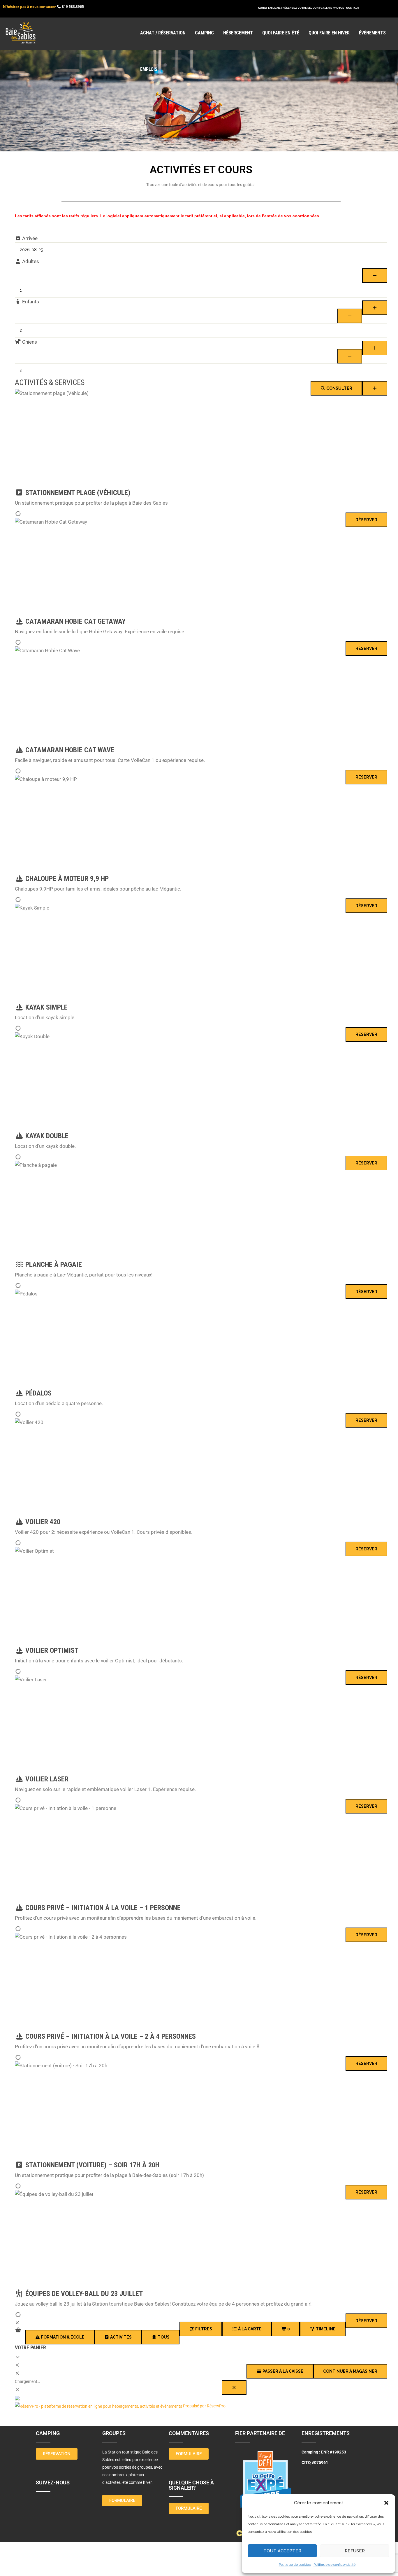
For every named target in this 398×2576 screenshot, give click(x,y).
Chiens (29, 342)
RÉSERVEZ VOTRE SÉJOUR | (301, 8)
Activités (120, 2337)
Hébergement (238, 33)
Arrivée (29, 238)
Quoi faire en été (281, 33)
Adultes (30, 261)
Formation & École (62, 2337)
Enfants (30, 302)
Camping (204, 33)
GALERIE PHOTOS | (333, 8)
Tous (163, 2337)
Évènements (372, 33)
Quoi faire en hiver (329, 33)
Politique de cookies (295, 2565)
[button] (386, 2503)
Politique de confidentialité (334, 2565)
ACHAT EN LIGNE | (270, 8)
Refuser (355, 2551)
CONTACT (353, 8)
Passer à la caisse (282, 2371)
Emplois (149, 69)
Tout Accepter (282, 2551)
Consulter (339, 388)
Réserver (366, 520)
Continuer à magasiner (350, 2371)
